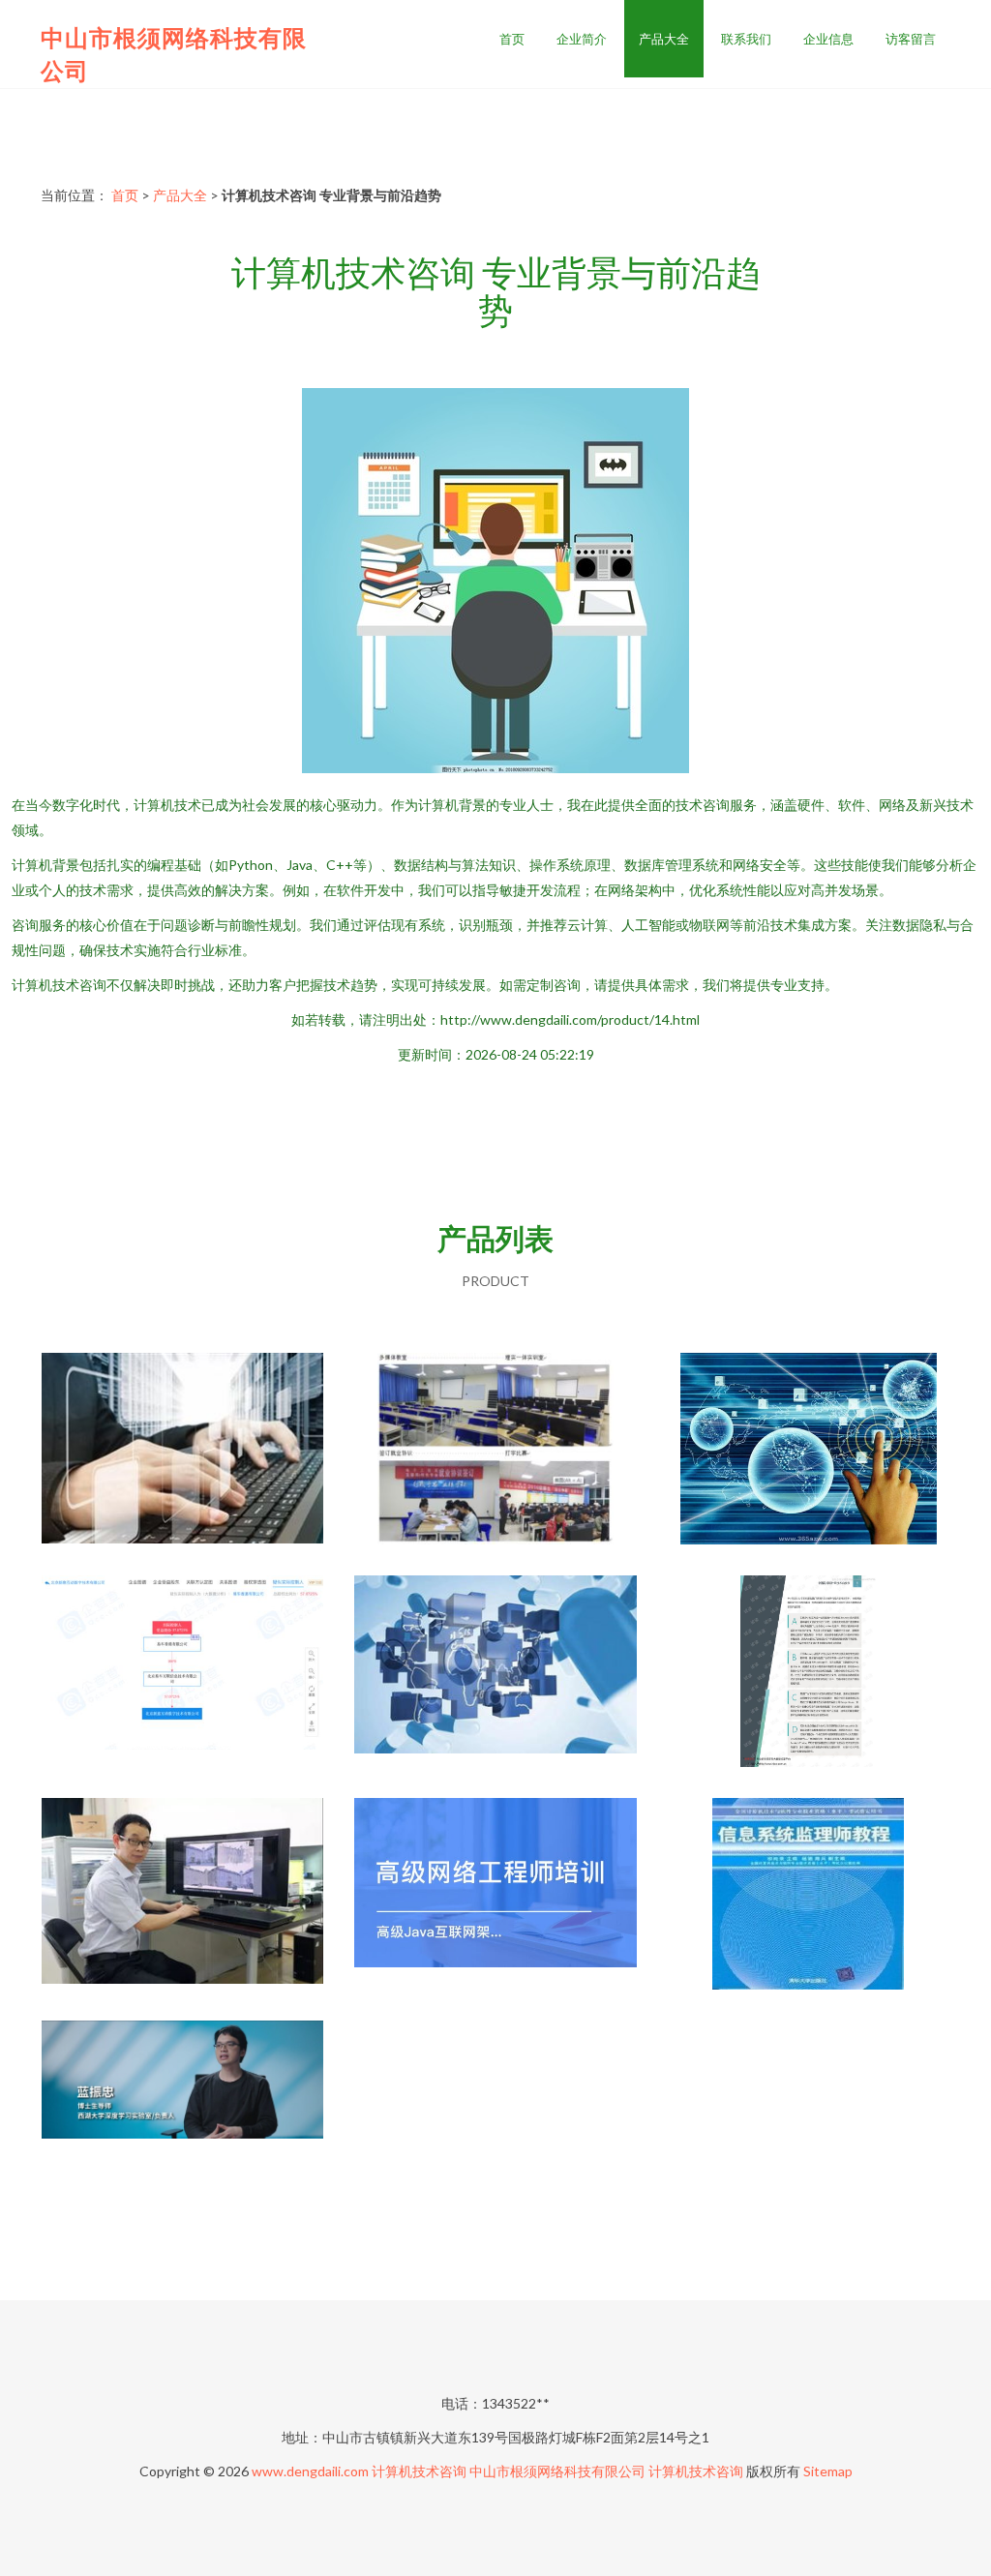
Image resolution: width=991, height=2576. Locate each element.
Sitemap (828, 2471)
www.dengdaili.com (310, 2471)
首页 (512, 39)
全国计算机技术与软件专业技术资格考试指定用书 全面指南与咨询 (808, 1896)
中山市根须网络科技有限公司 (557, 2471)
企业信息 (828, 39)
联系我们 (746, 39)
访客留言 (911, 39)
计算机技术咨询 (419, 2471)
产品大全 (664, 39)
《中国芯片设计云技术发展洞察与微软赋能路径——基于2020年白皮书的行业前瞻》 (808, 1673)
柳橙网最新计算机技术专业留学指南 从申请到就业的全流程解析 (183, 1451)
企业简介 (582, 39)
